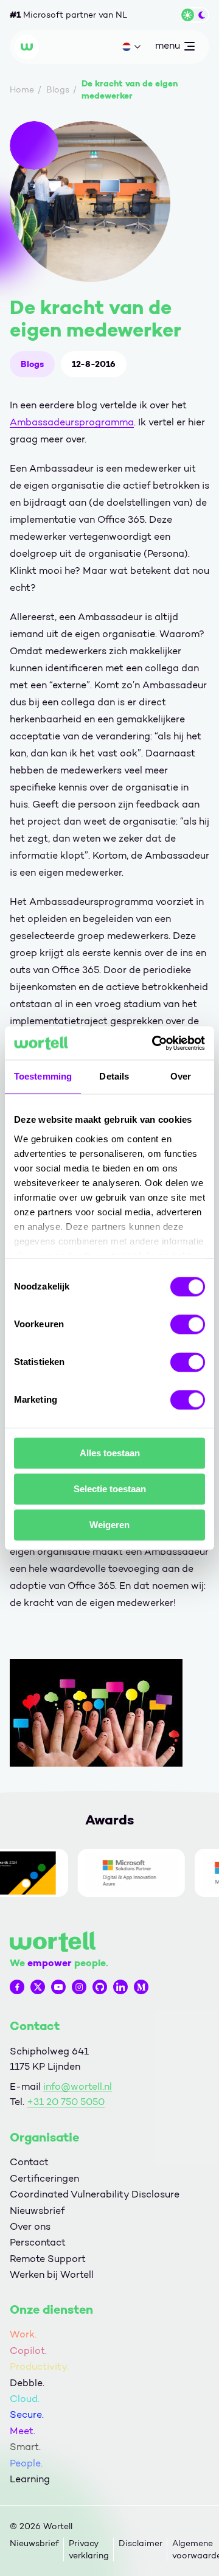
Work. (23, 2334)
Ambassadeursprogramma (72, 422)
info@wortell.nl (78, 2086)
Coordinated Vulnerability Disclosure (95, 2194)
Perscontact (38, 2242)
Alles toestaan (110, 1453)
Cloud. (25, 2399)
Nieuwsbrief (37, 2211)
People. (26, 2463)
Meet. (23, 2431)
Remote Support (48, 2259)
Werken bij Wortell (52, 2274)
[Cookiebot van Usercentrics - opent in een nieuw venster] (155, 1043)
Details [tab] (114, 1076)
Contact (29, 2162)
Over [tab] (181, 1076)
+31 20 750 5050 (66, 2102)
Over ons (30, 2226)
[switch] (188, 1324)
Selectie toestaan (110, 1489)
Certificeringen (44, 2178)
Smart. (25, 2447)
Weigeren (109, 1525)
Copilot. (28, 2351)
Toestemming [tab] (43, 1076)
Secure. (27, 2414)
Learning (30, 2479)
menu (167, 48)
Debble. (27, 2383)
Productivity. (39, 2366)
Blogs (32, 364)
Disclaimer (141, 2543)
